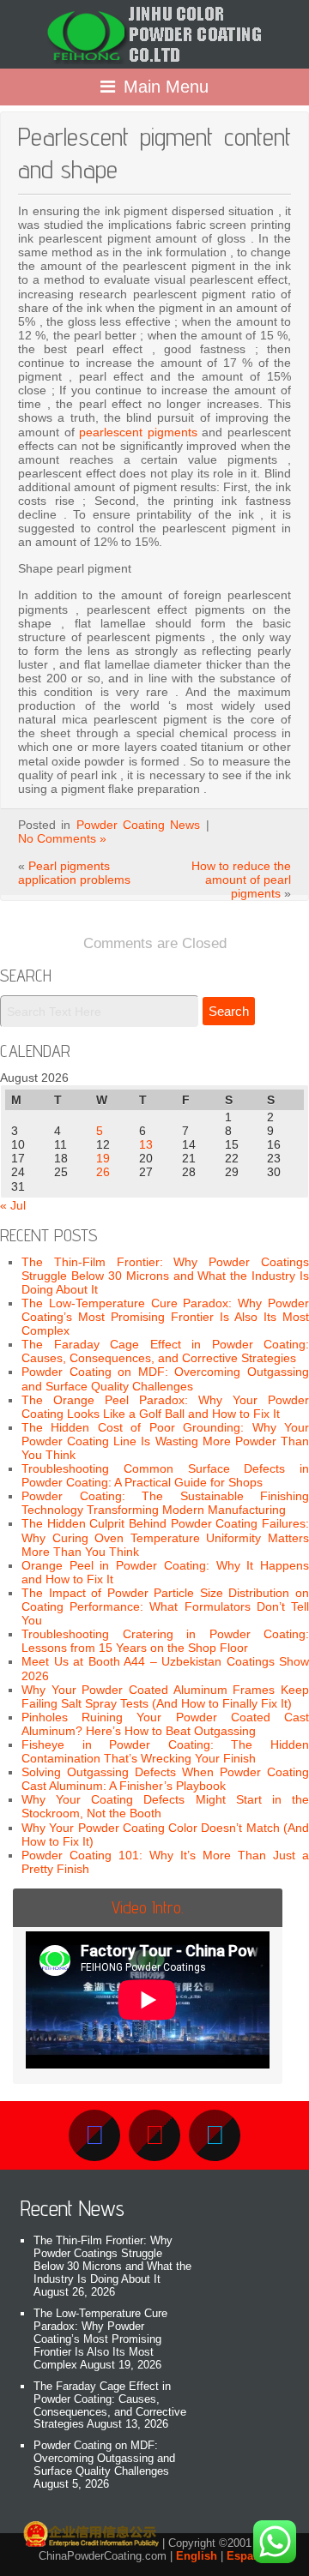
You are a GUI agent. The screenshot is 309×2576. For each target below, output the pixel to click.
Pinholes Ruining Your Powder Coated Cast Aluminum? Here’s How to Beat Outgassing (165, 1724)
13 (146, 1144)
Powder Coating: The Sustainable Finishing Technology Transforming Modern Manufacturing (165, 1503)
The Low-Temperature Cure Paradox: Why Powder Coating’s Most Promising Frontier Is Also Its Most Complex (165, 1317)
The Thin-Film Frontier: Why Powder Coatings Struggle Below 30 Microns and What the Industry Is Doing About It (165, 1276)
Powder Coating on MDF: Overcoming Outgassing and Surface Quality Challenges (165, 1378)
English (197, 2556)
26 (103, 1172)
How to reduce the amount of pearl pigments (241, 880)
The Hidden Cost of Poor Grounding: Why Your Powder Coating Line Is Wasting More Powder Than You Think (165, 1441)
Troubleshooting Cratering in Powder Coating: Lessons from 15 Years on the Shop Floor (165, 1641)
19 (103, 1158)
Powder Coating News (139, 825)
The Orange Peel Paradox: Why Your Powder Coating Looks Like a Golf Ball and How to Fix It (165, 1407)
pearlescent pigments (138, 432)
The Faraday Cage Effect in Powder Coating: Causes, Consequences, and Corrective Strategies (165, 1351)
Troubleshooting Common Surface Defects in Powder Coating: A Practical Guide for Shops (165, 1475)
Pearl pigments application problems (74, 873)
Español (248, 2556)
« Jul (13, 1205)
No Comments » (62, 838)
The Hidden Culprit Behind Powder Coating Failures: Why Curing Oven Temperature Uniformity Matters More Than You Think (165, 1537)
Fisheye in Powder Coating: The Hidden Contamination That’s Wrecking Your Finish (165, 1751)
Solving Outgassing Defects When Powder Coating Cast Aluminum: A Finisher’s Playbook (165, 1779)
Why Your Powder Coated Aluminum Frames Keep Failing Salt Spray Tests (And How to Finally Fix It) (165, 1696)
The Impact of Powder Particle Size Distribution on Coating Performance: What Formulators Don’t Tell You (165, 1606)
